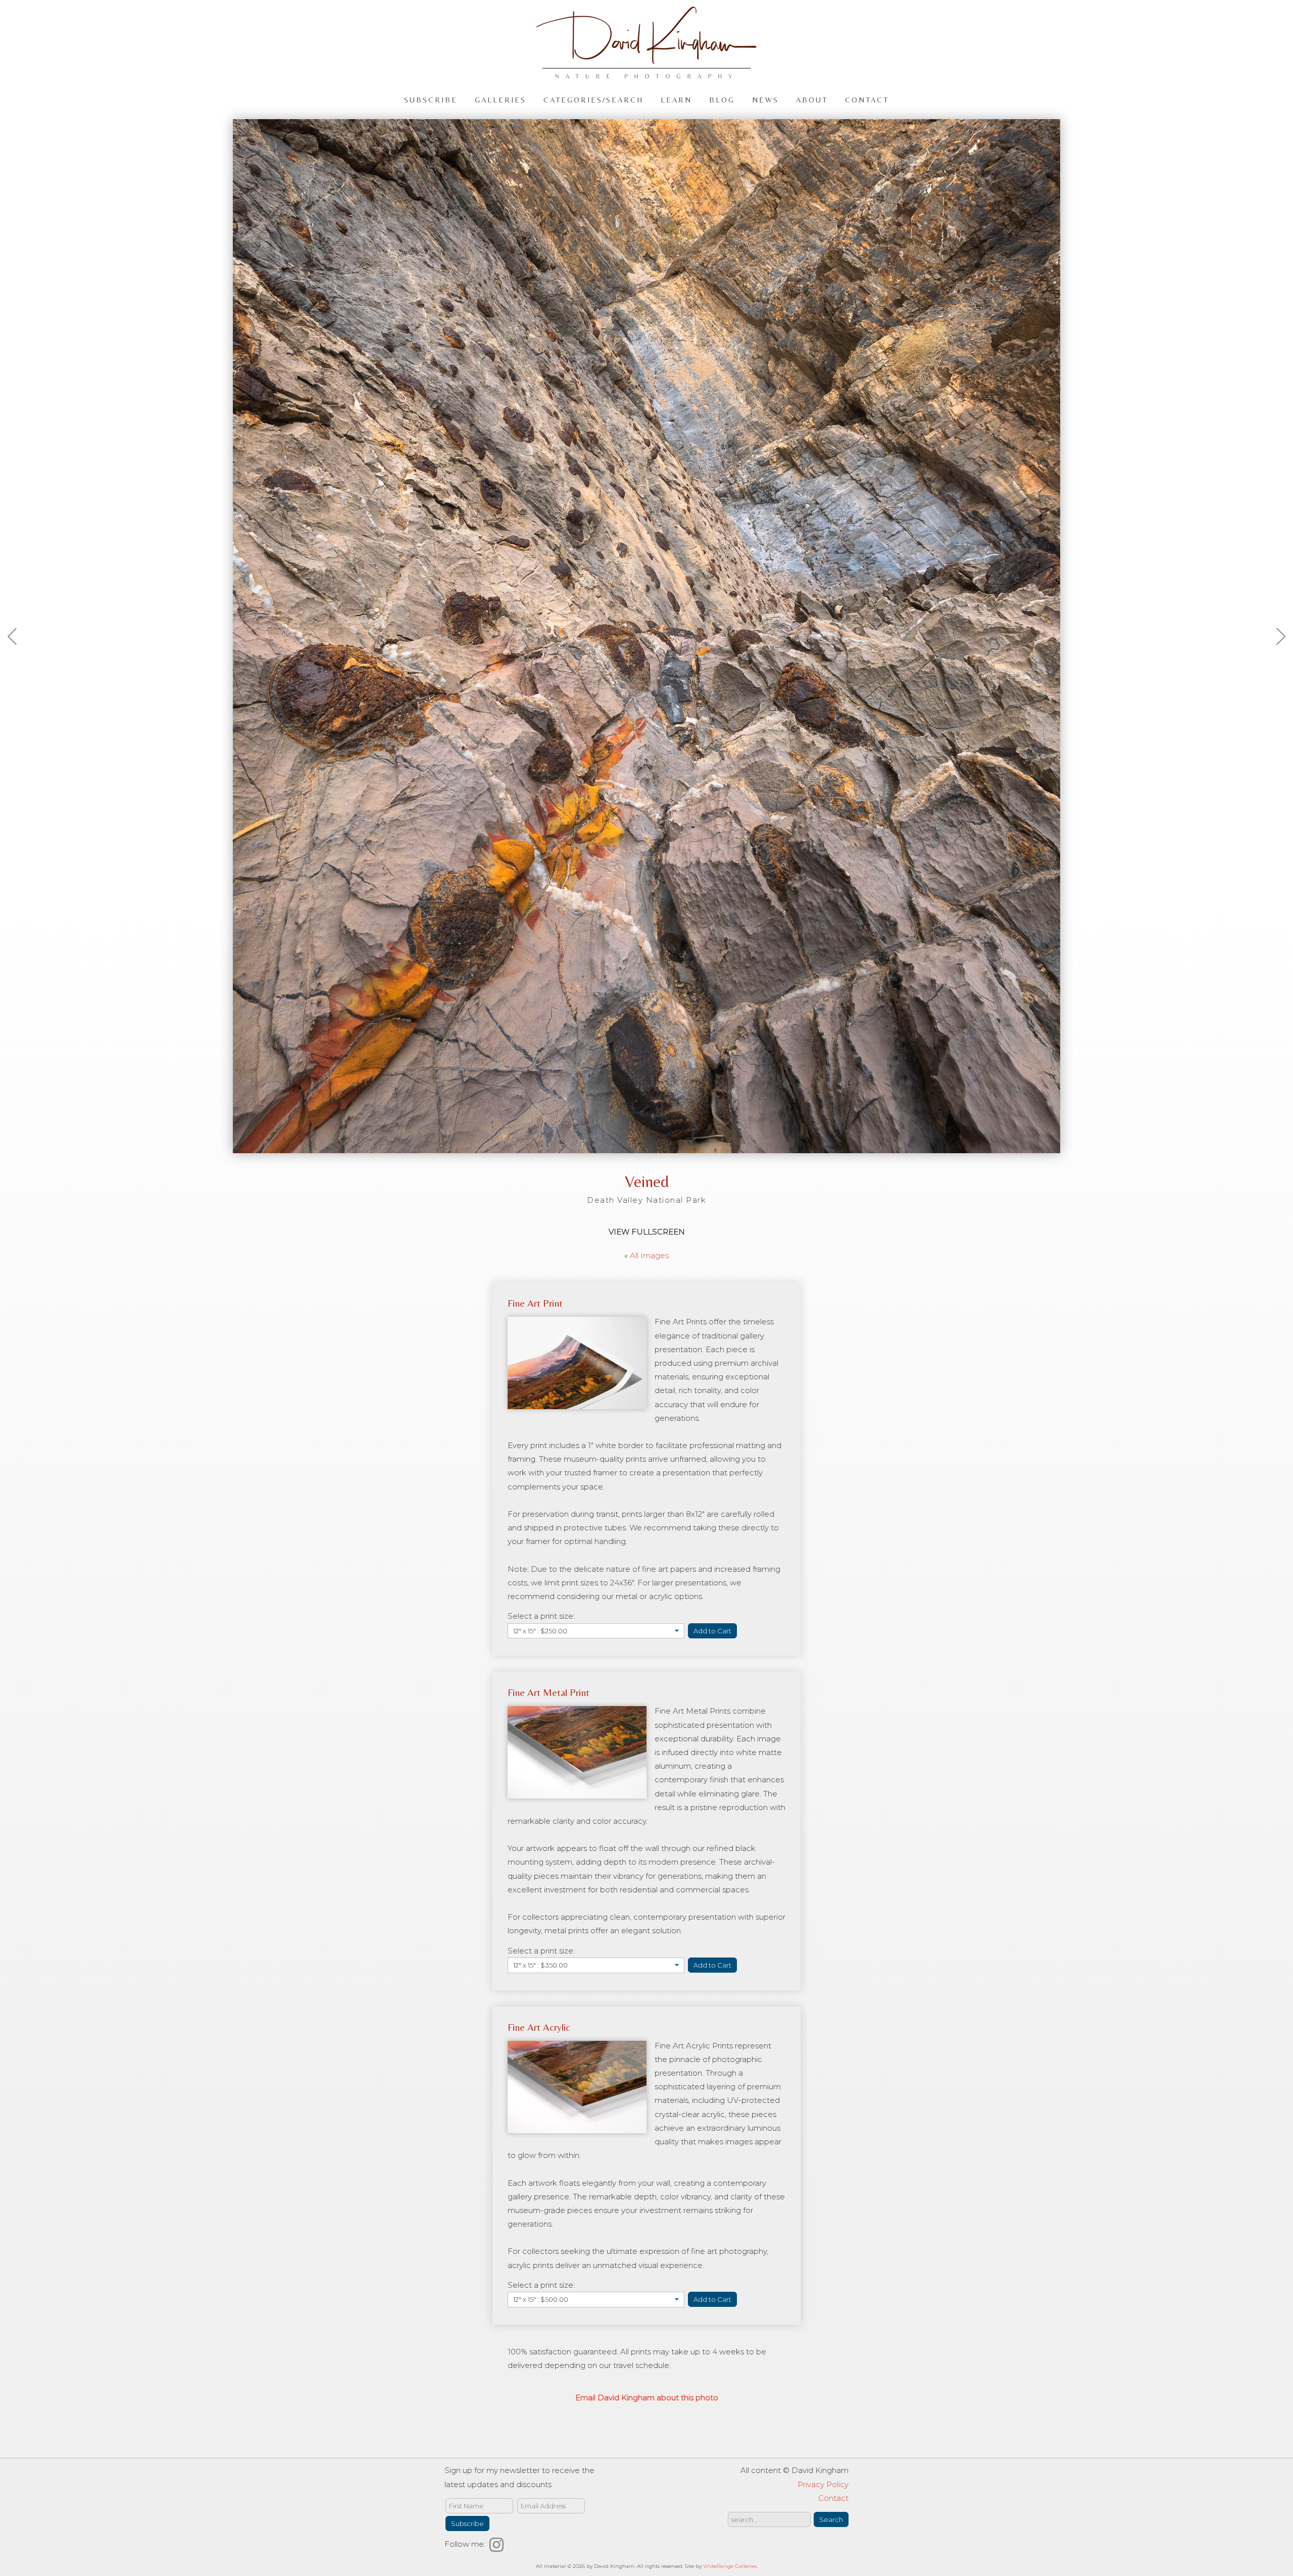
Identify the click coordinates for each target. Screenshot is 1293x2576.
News (765, 99)
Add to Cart (712, 1631)
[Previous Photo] (18, 661)
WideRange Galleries (730, 2566)
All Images (649, 1255)
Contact (867, 99)
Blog (722, 99)
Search (831, 2519)
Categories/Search (593, 99)
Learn (676, 99)
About (812, 99)
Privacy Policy (823, 2484)
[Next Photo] (1275, 661)
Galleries (501, 99)
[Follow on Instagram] (498, 2544)
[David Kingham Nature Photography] (646, 74)
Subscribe (431, 99)
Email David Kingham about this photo (647, 2398)
